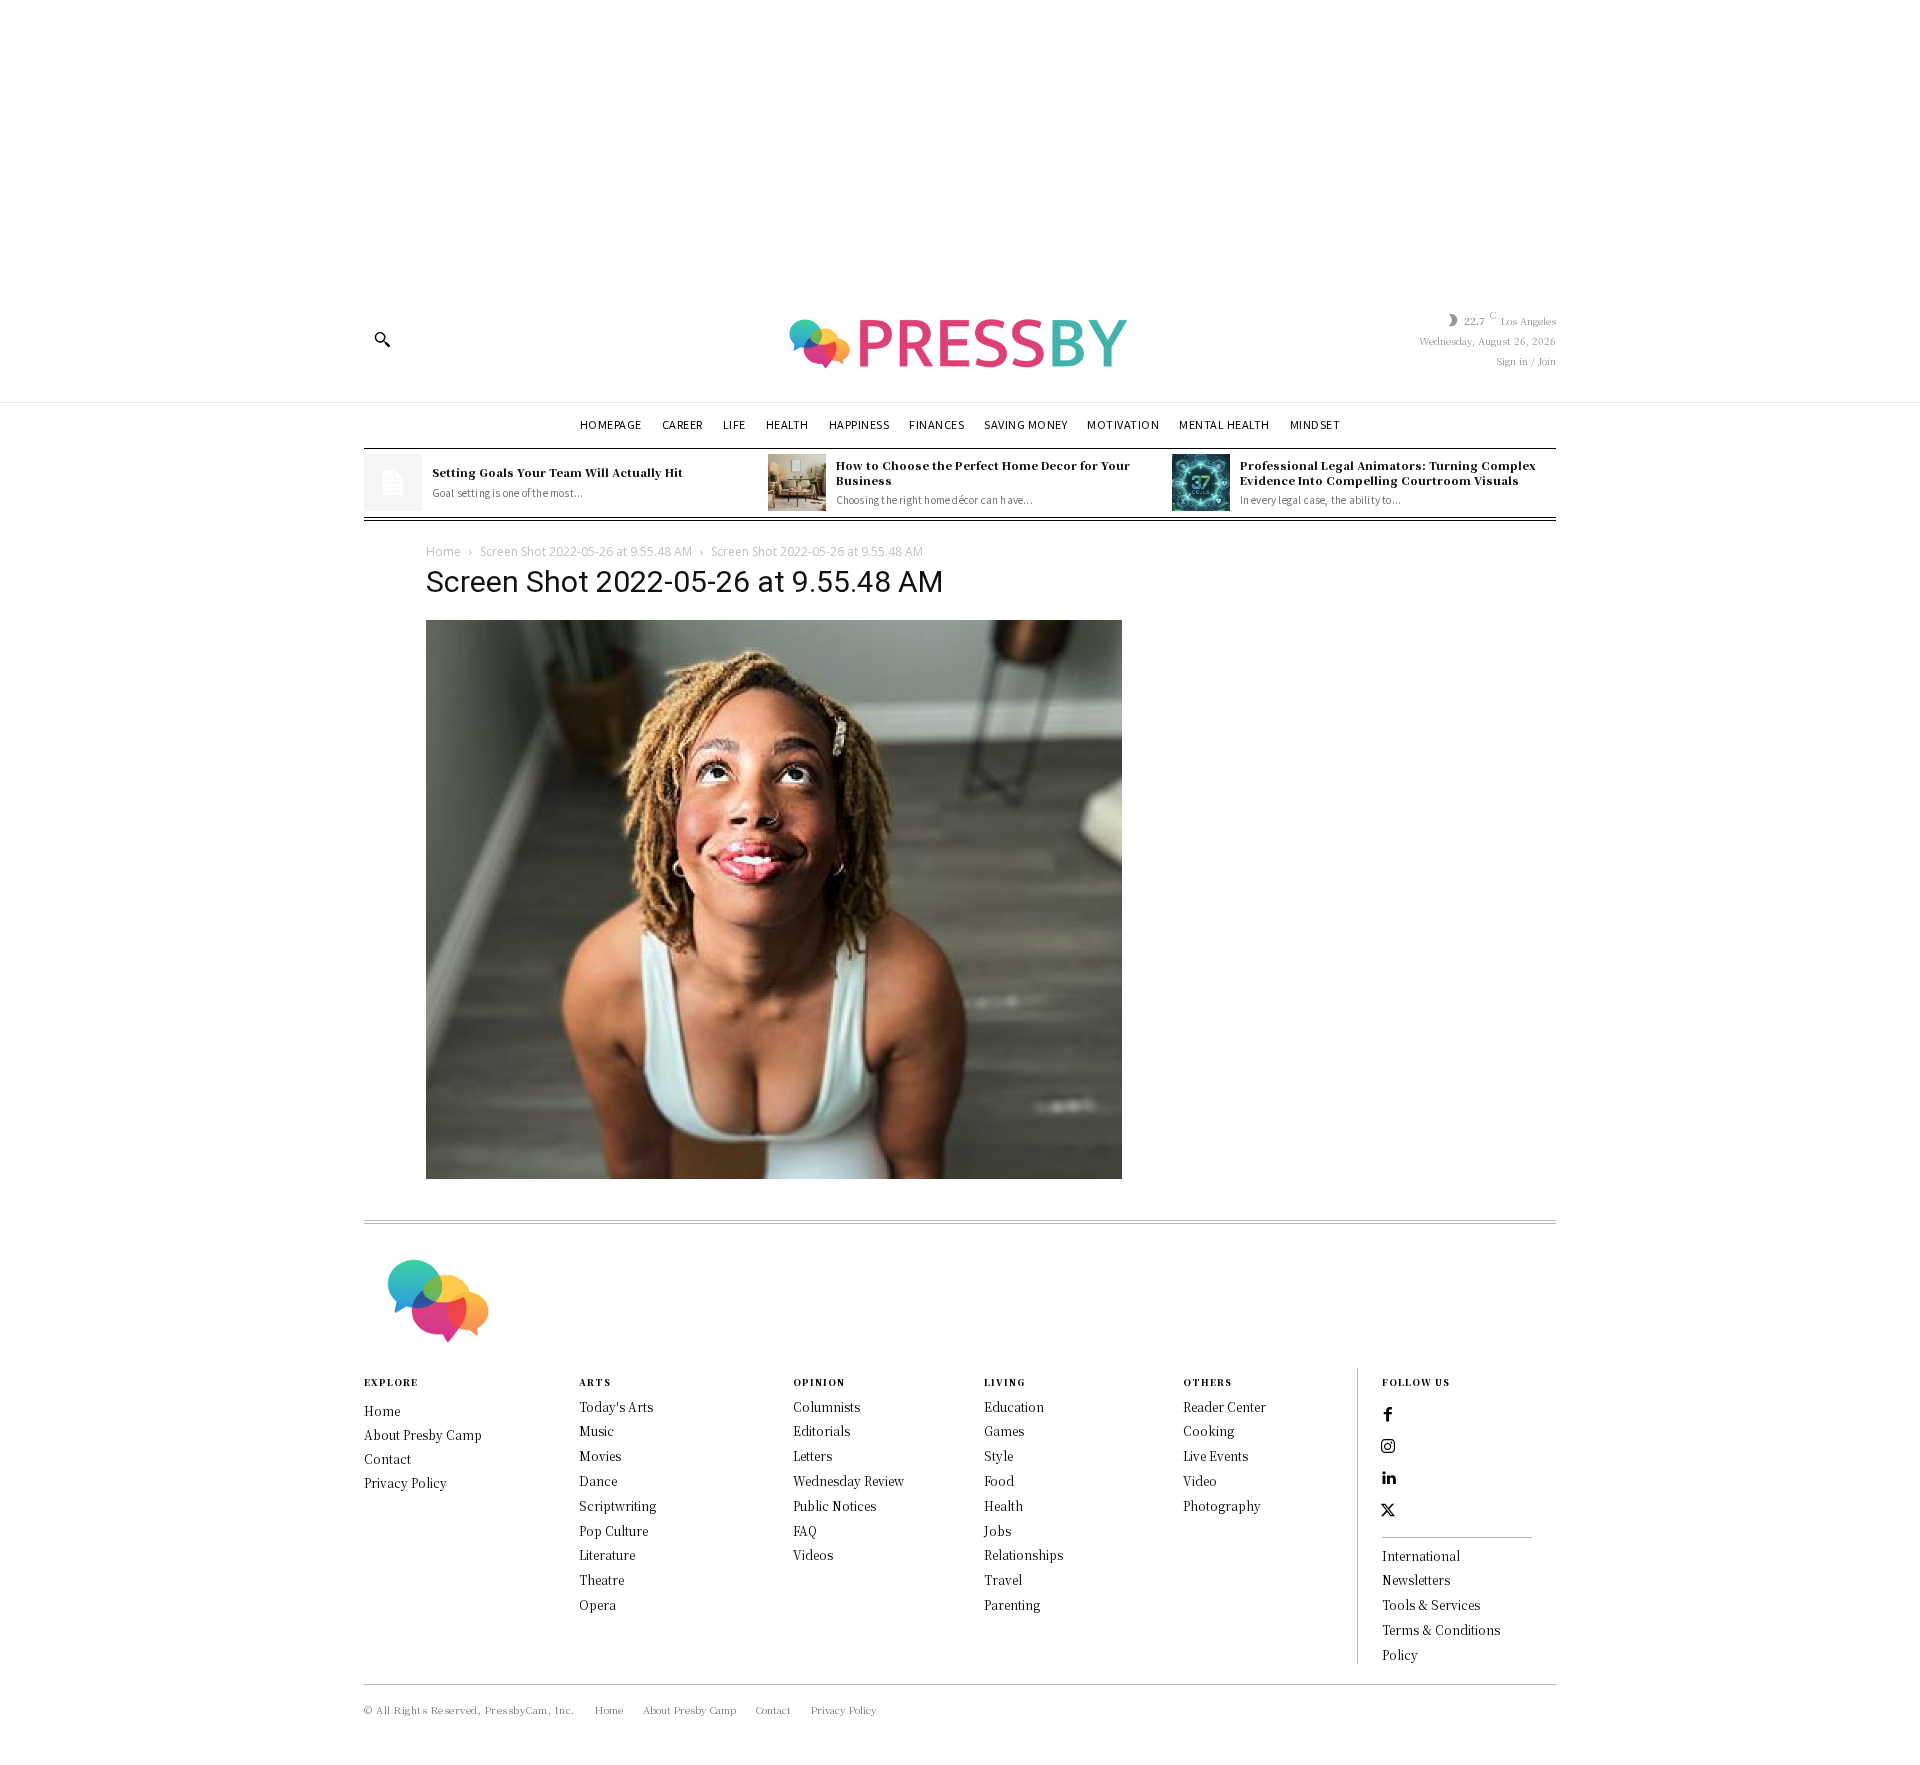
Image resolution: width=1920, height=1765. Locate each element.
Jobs (997, 1530)
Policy (1400, 1654)
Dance (598, 1480)
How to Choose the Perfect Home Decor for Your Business (983, 472)
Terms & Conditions (1441, 1629)
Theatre (601, 1579)
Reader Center (1224, 1406)
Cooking (1208, 1430)
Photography (1222, 1505)
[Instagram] (1388, 1447)
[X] (1388, 1511)
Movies (600, 1455)
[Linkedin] (1388, 1479)
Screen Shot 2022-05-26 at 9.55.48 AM (586, 551)
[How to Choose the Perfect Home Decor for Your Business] (797, 483)
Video (1200, 1480)
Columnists (826, 1406)
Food (999, 1480)
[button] (382, 339)
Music (596, 1430)
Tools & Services (1431, 1604)
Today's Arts (616, 1406)
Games (1004, 1430)
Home (443, 551)
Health (1003, 1505)
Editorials (821, 1430)
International (1421, 1555)
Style (998, 1455)
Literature (607, 1554)
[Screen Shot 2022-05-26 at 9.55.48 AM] (774, 1173)
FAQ (805, 1530)
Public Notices (834, 1505)
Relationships (1023, 1554)
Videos (813, 1554)
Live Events (1215, 1455)
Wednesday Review (848, 1480)
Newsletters (1416, 1579)
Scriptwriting (617, 1505)
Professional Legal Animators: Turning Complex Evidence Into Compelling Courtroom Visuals (1388, 472)
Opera (597, 1604)
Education (1014, 1406)
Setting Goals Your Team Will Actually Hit (557, 472)
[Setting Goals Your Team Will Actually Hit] (393, 483)
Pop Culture (613, 1530)
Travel (1003, 1579)
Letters (812, 1455)
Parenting (1012, 1604)
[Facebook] (1388, 1415)
